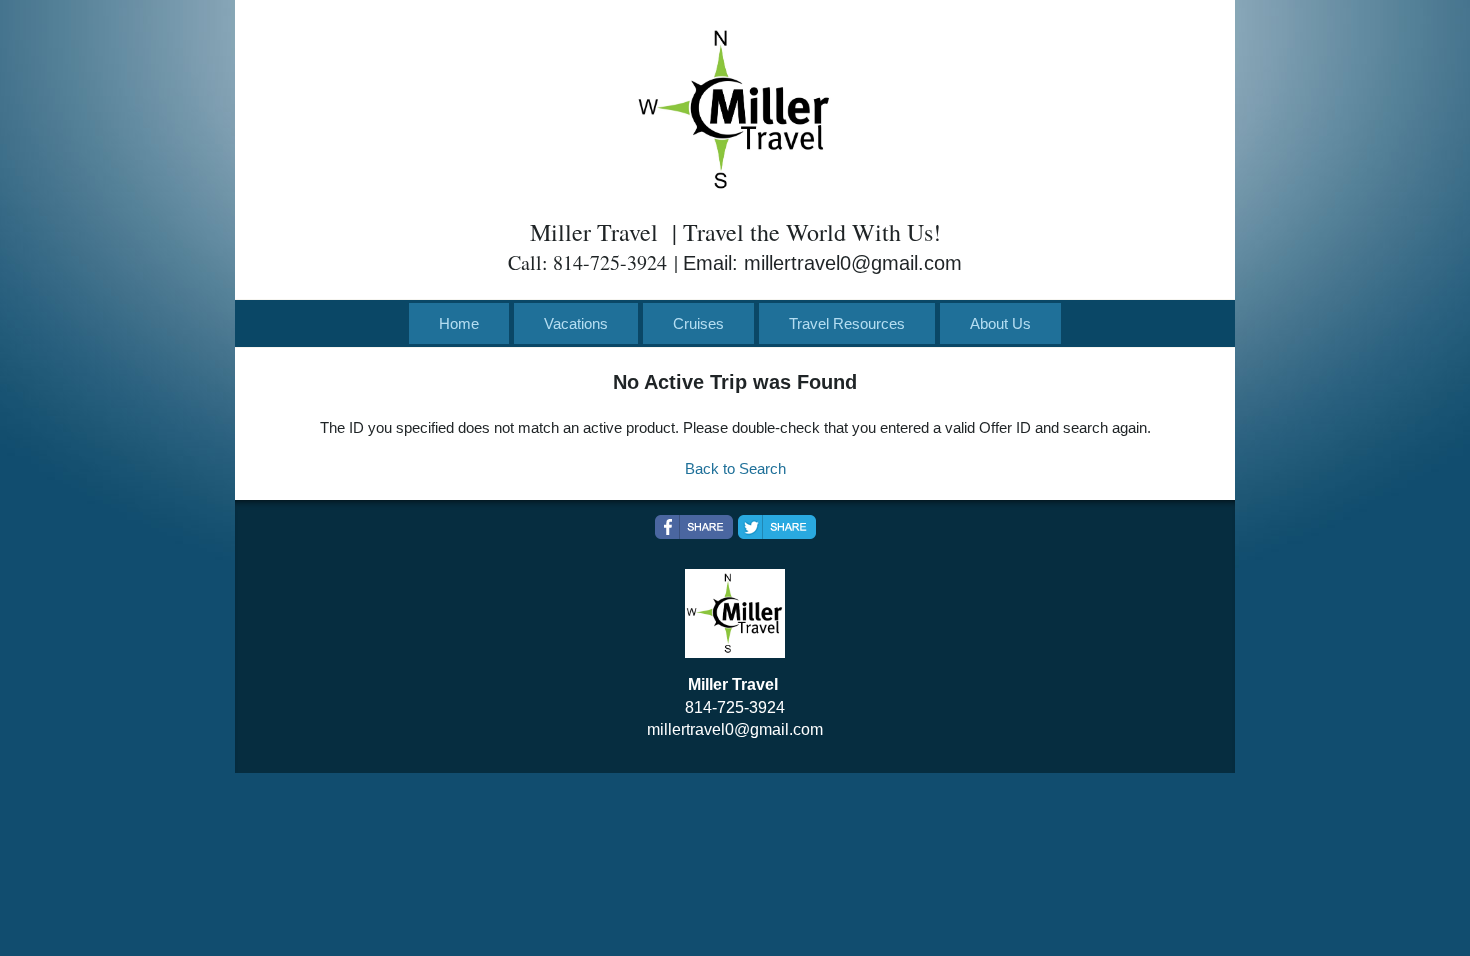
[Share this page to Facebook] (694, 527)
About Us (1000, 323)
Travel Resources (847, 323)
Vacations (576, 323)
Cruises (698, 323)
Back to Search (735, 468)
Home (459, 323)
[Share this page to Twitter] (777, 527)
